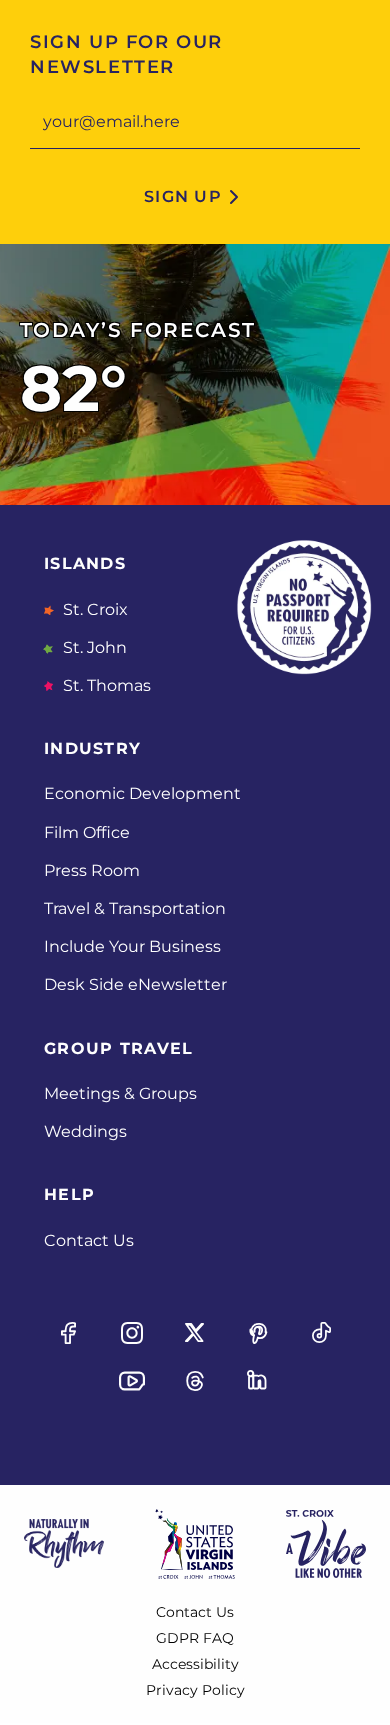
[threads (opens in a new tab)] (195, 1381)
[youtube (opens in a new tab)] (132, 1381)
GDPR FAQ (195, 1638)
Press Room (92, 870)
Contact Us (89, 1240)
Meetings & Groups (120, 1093)
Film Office (87, 832)
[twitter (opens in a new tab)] (195, 1333)
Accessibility (195, 1664)
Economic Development (142, 793)
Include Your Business (132, 946)
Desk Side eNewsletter (135, 984)
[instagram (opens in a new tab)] (132, 1333)
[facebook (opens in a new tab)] (69, 1333)
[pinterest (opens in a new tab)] (258, 1333)
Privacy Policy (195, 1690)
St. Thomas (105, 685)
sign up (183, 196)
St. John (93, 647)
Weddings (85, 1131)
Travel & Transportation (135, 908)
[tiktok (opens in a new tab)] (321, 1333)
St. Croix (93, 609)
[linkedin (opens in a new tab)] (258, 1381)
